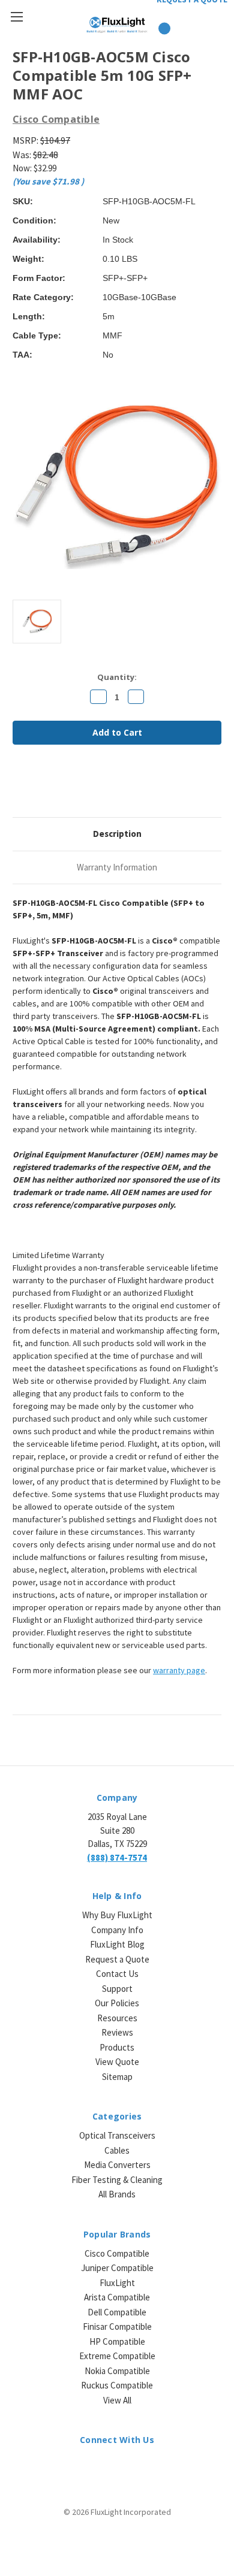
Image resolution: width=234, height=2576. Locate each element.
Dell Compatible (117, 2312)
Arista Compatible (117, 2297)
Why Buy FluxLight (117, 1915)
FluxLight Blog (117, 1944)
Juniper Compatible (117, 2268)
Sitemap (117, 2077)
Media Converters (117, 2165)
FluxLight (117, 2283)
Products (117, 2047)
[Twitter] (80, 786)
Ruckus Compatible (117, 2385)
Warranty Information (117, 867)
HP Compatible (117, 2341)
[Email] (39, 786)
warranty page (179, 1670)
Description (117, 834)
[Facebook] (19, 786)
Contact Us (117, 1974)
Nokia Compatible (117, 2371)
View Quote (117, 2062)
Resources (117, 2018)
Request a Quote (117, 1959)
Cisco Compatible (117, 2253)
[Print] (59, 786)
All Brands (117, 2194)
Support (117, 1989)
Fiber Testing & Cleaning (117, 2180)
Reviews (117, 2032)
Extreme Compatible (117, 2356)
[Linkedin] (100, 786)
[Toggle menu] (16, 16)
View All (117, 2400)
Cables (117, 2150)
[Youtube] (148, 2467)
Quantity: (117, 677)
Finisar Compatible (117, 2326)
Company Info (117, 1930)
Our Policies (117, 2003)
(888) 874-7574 (117, 1857)
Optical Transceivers (117, 2135)
